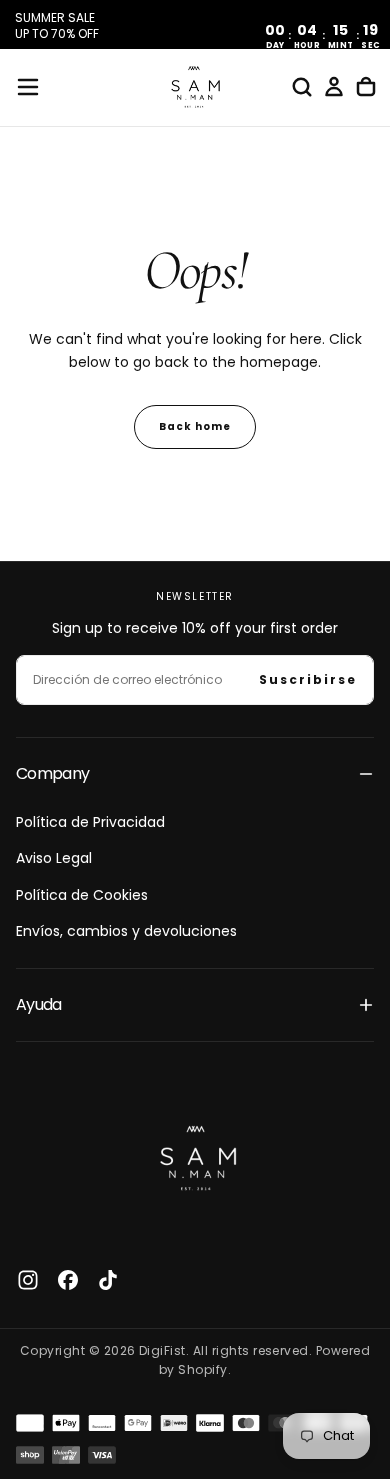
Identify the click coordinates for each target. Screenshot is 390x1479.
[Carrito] (366, 87)
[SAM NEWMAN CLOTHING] (195, 1155)
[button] (28, 87)
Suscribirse (308, 679)
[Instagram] (28, 1280)
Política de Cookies (82, 895)
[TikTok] (108, 1280)
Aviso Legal (54, 858)
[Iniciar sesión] (334, 87)
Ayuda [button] (39, 1004)
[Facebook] (68, 1280)
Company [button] (53, 773)
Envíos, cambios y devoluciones (126, 931)
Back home (195, 426)
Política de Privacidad (90, 822)
